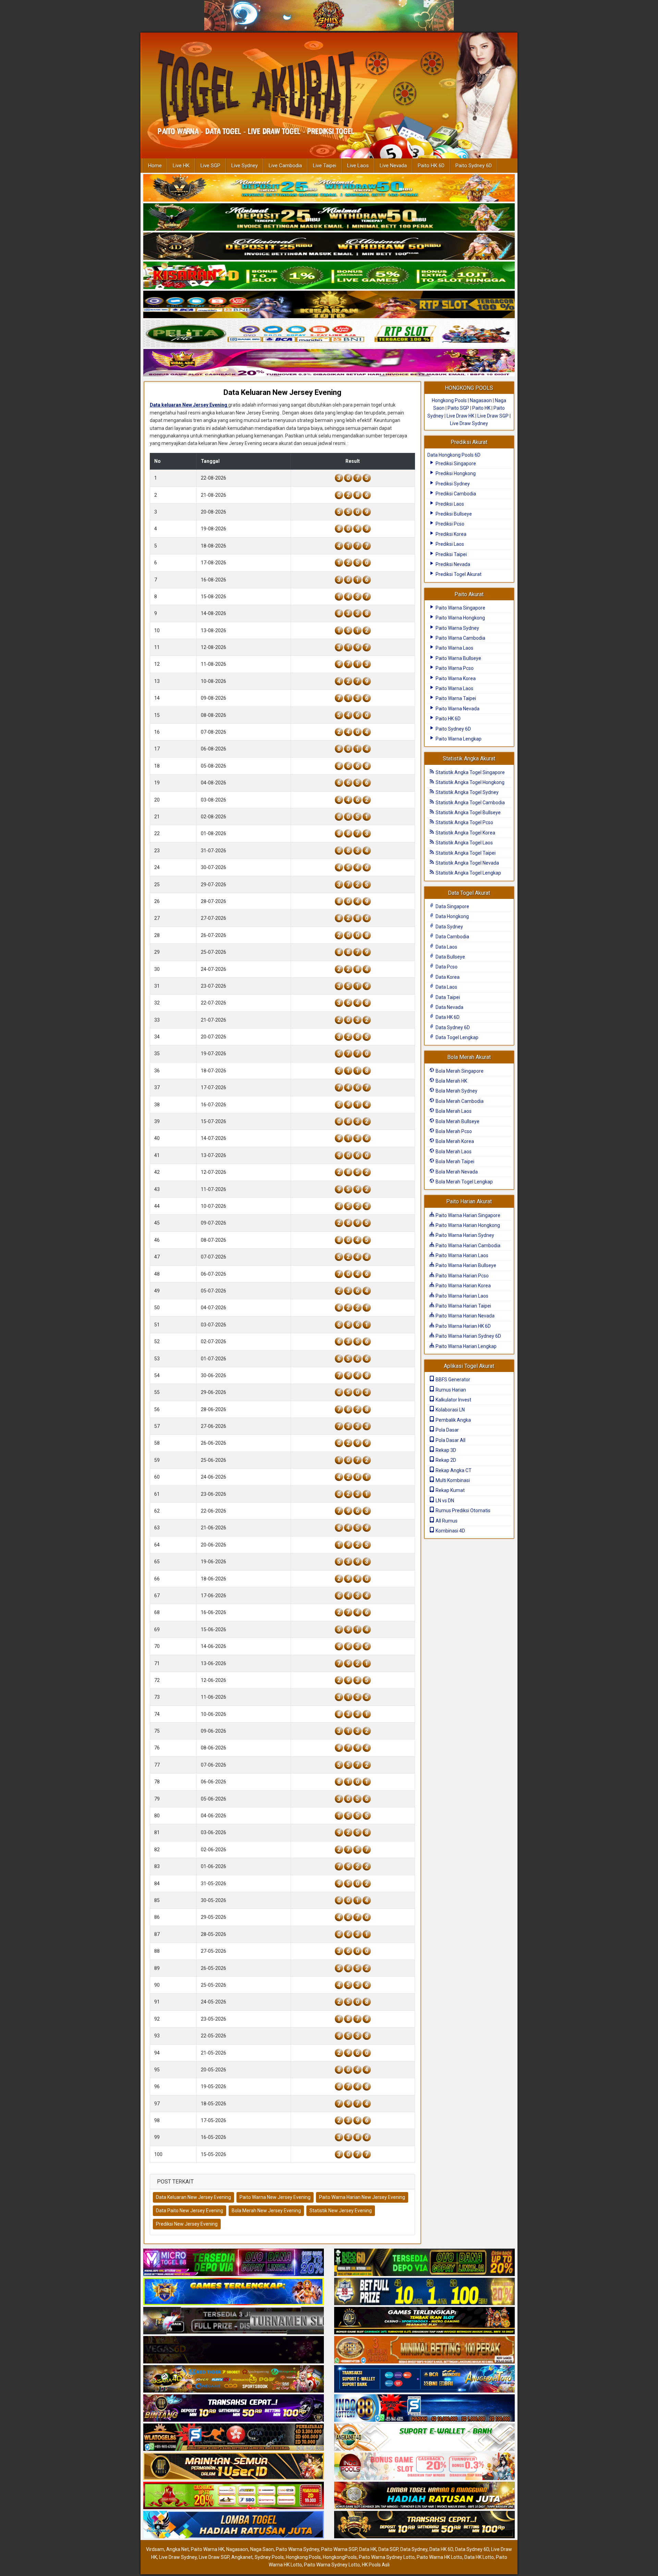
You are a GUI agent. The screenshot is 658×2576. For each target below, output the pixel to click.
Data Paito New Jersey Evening (190, 2211)
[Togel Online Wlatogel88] (234, 2438)
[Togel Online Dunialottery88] (424, 2350)
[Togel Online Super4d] (329, 246)
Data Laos (446, 947)
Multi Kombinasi (452, 1480)
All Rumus (446, 1521)
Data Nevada (449, 1007)
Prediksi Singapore (455, 464)
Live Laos (358, 166)
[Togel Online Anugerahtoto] (424, 2380)
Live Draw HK (460, 416)
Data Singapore (452, 906)
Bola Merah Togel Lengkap (464, 1182)
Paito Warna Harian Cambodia (467, 1245)
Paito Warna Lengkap (458, 739)
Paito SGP (458, 408)
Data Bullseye (450, 957)
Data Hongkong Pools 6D (454, 455)
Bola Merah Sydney (456, 1091)
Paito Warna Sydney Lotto (387, 2557)
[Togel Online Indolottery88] (424, 2409)
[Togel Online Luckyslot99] (424, 2292)
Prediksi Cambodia (455, 494)
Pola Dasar (447, 1430)
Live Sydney (245, 166)
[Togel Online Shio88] (424, 2496)
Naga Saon (262, 2549)
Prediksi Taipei (451, 554)
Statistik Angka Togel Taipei (465, 853)
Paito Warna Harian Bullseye (465, 1265)
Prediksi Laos (449, 504)
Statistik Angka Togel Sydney (467, 792)
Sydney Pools (269, 2557)
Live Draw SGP (493, 416)
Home (155, 166)
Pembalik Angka (453, 1420)
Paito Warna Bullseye (458, 658)
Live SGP (210, 166)
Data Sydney (449, 927)
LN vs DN (444, 1501)
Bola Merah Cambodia (459, 1101)
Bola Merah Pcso (453, 1131)
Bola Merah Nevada (456, 1172)
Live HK (181, 166)
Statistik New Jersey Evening (341, 2211)
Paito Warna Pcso (454, 668)
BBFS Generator (452, 1380)
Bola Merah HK (451, 1081)
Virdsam (155, 2549)
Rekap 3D (445, 1450)
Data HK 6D (447, 1017)
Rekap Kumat (450, 1490)
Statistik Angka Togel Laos (464, 843)
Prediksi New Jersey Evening (187, 2224)
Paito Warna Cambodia (460, 638)
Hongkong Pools (449, 400)
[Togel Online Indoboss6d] (424, 2263)
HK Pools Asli (376, 2565)
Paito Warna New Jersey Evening (275, 2197)
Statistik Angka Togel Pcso (464, 822)
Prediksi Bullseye (453, 514)
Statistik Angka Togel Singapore (470, 772)
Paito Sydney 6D (474, 166)
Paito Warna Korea (455, 678)
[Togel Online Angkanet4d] (424, 2438)
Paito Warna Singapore (460, 608)
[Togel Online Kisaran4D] (329, 276)
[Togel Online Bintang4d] (234, 2409)
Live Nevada (393, 166)
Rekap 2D (445, 1460)
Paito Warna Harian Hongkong (467, 1225)
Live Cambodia (285, 166)
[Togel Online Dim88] (329, 217)
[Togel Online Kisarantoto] (329, 305)
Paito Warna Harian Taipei (463, 1306)
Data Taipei (447, 997)
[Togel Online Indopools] (424, 2467)
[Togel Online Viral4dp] (329, 363)
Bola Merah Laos (453, 1111)
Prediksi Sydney (452, 484)
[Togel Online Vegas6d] (234, 2350)
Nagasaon (481, 400)
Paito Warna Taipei (455, 698)
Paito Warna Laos (454, 648)
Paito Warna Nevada (457, 709)
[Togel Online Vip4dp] (424, 2321)
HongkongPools (340, 2557)
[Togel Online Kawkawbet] (234, 2321)
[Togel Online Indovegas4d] (424, 2525)
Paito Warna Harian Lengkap (466, 1346)
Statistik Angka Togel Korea (465, 833)
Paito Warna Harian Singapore (467, 1215)
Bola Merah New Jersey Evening (266, 2211)
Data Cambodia (452, 937)
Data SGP (388, 2549)
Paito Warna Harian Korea (463, 1286)
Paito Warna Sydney (457, 628)
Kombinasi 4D (450, 1531)
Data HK (368, 2549)
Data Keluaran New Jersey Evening (282, 392)
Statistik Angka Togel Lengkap (468, 873)
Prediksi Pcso (449, 524)
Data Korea (447, 977)
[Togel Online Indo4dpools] (234, 2525)
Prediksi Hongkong (455, 473)
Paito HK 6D (431, 166)
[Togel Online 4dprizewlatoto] (234, 2467)
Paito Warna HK (208, 2549)
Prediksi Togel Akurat (458, 574)
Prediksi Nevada (452, 564)
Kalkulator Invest (453, 1400)
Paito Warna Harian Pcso (462, 1276)
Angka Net (178, 2549)
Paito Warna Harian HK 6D (463, 1326)
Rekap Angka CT (453, 1470)
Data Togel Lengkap (456, 1037)
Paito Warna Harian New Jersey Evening (362, 2197)
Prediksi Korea (450, 534)
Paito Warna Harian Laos (461, 1255)
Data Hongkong (452, 916)
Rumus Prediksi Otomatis (462, 1510)
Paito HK (481, 408)
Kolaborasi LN (450, 1410)
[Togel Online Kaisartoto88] (234, 2496)
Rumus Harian (450, 1390)
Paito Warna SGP (339, 2549)
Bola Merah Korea (454, 1141)
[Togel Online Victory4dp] (234, 2292)
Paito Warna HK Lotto (440, 2557)
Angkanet (242, 2557)
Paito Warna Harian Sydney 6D (468, 1336)
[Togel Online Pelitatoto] (329, 334)
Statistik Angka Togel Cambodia (470, 803)
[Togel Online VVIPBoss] (329, 188)
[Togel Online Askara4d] (234, 2380)
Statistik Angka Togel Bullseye (468, 812)
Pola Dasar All (450, 1440)
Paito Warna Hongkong (460, 618)
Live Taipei (325, 166)
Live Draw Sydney (469, 423)
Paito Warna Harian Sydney (464, 1235)
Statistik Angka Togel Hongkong (470, 782)
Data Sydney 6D (452, 1027)
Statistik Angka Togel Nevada (467, 863)
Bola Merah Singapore (459, 1071)
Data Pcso (446, 967)
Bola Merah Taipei (454, 1161)
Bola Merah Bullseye (457, 1121)
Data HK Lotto (479, 2557)
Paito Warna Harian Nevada (465, 1316)
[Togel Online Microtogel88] (234, 2263)
